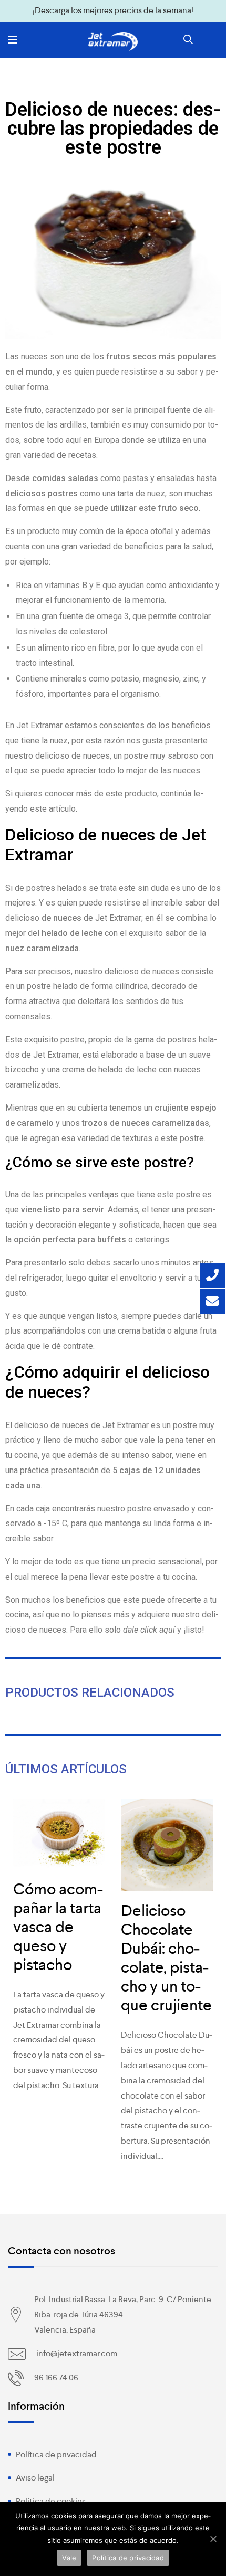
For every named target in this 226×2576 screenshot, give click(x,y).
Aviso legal (35, 2478)
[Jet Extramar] (113, 41)
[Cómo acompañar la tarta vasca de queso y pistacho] (59, 1834)
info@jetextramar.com (77, 2353)
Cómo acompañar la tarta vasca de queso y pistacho (58, 1927)
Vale (69, 2558)
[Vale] (213, 2539)
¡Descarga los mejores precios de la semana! (113, 10)
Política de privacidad (56, 2455)
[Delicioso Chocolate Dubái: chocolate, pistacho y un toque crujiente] (167, 1845)
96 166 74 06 (56, 2377)
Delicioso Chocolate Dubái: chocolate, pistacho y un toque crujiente (166, 1958)
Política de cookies (51, 2501)
